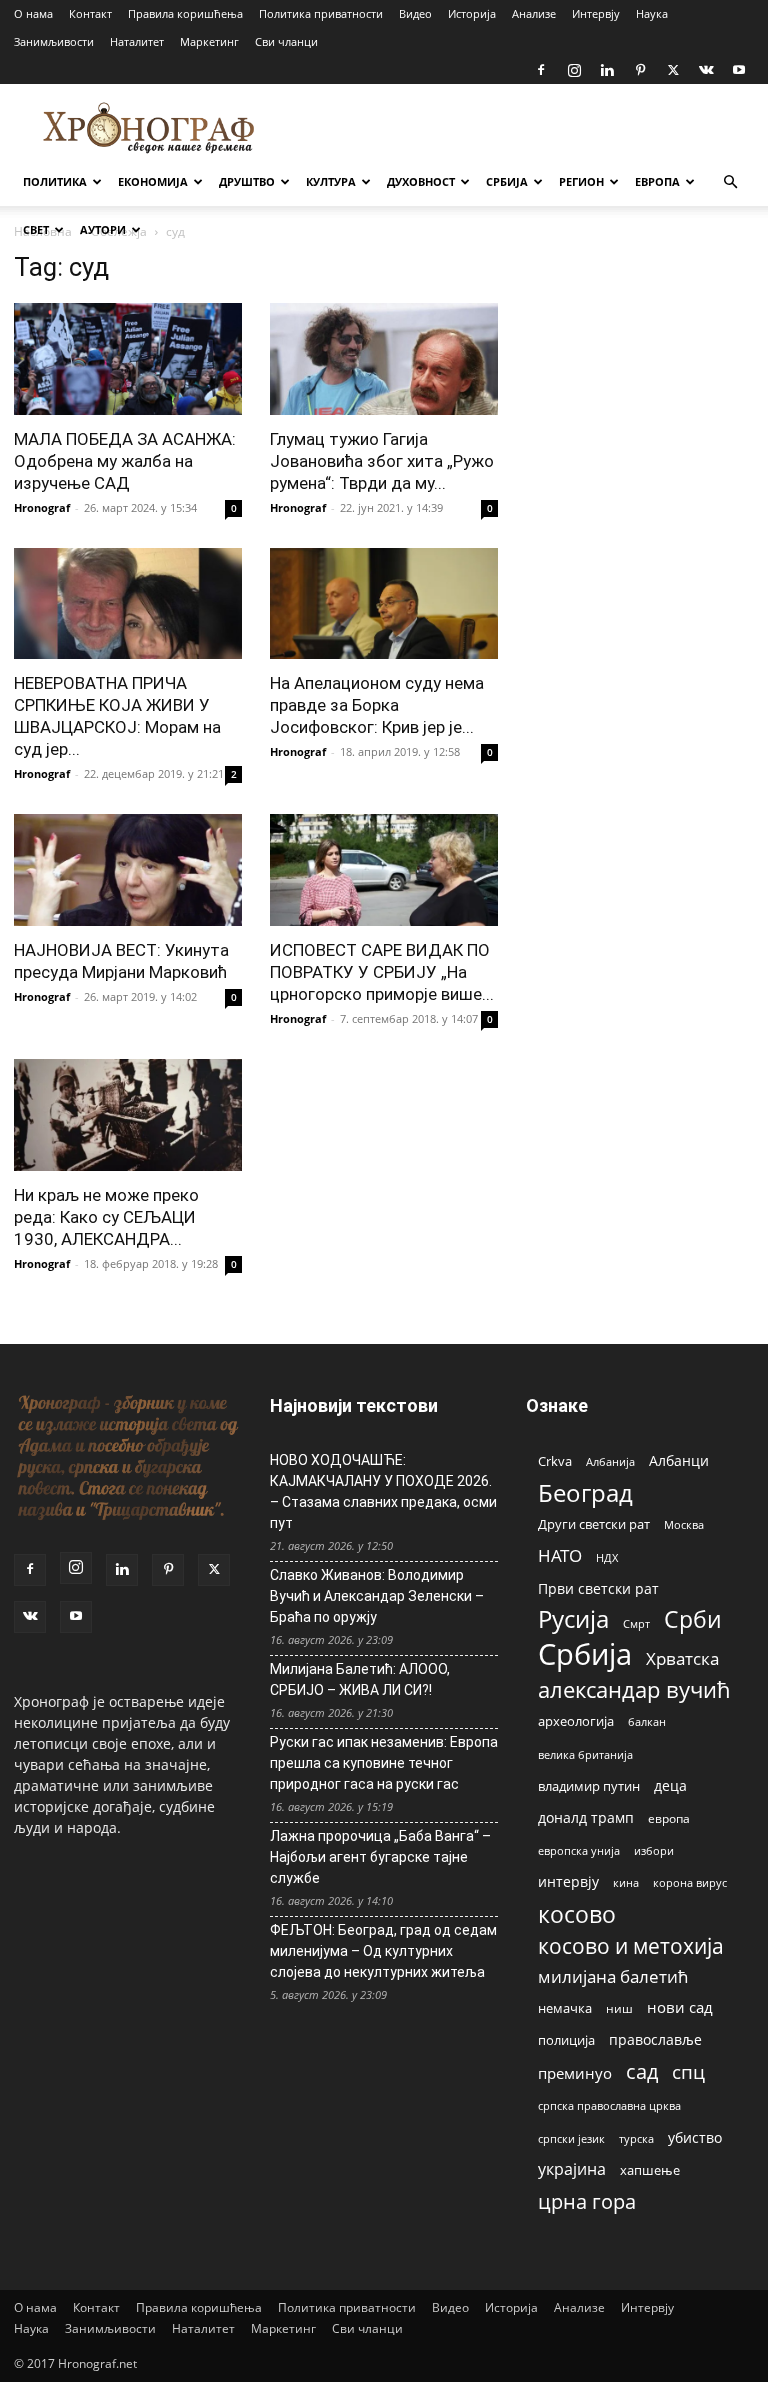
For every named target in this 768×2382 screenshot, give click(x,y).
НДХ (607, 1557)
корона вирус (690, 1883)
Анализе (534, 13)
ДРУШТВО (247, 181)
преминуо (575, 2073)
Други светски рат (594, 1524)
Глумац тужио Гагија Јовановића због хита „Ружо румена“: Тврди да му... (382, 461)
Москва (684, 1524)
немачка (565, 2008)
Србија (585, 1654)
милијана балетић (613, 1976)
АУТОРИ (103, 229)
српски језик (571, 2138)
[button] (730, 182)
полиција (566, 2040)
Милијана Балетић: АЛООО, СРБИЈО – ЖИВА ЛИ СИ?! (360, 1679)
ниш (619, 2008)
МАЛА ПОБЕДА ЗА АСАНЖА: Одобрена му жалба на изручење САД (125, 461)
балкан (647, 1722)
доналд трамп (586, 1818)
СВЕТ (36, 229)
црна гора (587, 2201)
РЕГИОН (581, 181)
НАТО (560, 1555)
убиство (695, 2137)
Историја (472, 13)
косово (577, 1914)
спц (688, 2071)
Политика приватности (321, 13)
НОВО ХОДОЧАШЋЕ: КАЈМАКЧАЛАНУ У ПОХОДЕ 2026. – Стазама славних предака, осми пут (383, 1491)
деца (670, 1785)
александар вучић (634, 1689)
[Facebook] (541, 70)
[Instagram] (574, 70)
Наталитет (137, 41)
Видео (415, 13)
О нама (33, 13)
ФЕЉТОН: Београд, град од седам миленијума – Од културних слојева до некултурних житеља (383, 1951)
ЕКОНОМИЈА (153, 181)
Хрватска (682, 1658)
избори (654, 1850)
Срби (693, 1619)
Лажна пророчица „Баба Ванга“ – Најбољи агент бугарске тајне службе (380, 1857)
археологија (576, 1721)
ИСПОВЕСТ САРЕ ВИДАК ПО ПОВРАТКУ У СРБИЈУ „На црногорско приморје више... (382, 972)
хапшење (650, 2170)
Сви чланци (286, 41)
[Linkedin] (607, 70)
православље (655, 2039)
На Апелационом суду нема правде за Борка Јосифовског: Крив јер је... (377, 705)
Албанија (610, 1461)
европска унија (579, 1850)
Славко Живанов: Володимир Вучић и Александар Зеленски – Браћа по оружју (377, 1596)
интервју (568, 1881)
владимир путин (589, 1786)
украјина (572, 2169)
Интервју (596, 13)
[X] (673, 70)
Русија (573, 1619)
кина (626, 1882)
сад (642, 2071)
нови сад (680, 2007)
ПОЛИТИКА (55, 181)
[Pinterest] (640, 70)
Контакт (90, 13)
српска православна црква (609, 2106)
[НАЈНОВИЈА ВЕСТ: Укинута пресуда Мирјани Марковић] (128, 870)
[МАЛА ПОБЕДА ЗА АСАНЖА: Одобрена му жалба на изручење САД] (128, 359)
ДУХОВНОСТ (421, 181)
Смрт (636, 1623)
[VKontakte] (706, 70)
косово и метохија (631, 1945)
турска (636, 2138)
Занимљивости (54, 41)
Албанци (679, 1460)
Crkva (555, 1461)
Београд (585, 1492)
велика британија (585, 1754)
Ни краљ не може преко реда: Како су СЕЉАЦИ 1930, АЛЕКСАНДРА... (106, 1217)
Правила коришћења (185, 13)
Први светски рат (598, 1588)
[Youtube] (739, 70)
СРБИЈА (507, 181)
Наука (652, 13)
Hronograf (42, 507)
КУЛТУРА (331, 181)
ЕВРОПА (657, 181)
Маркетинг (209, 41)
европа (669, 1818)
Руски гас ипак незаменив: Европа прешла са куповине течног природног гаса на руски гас (384, 1763)
